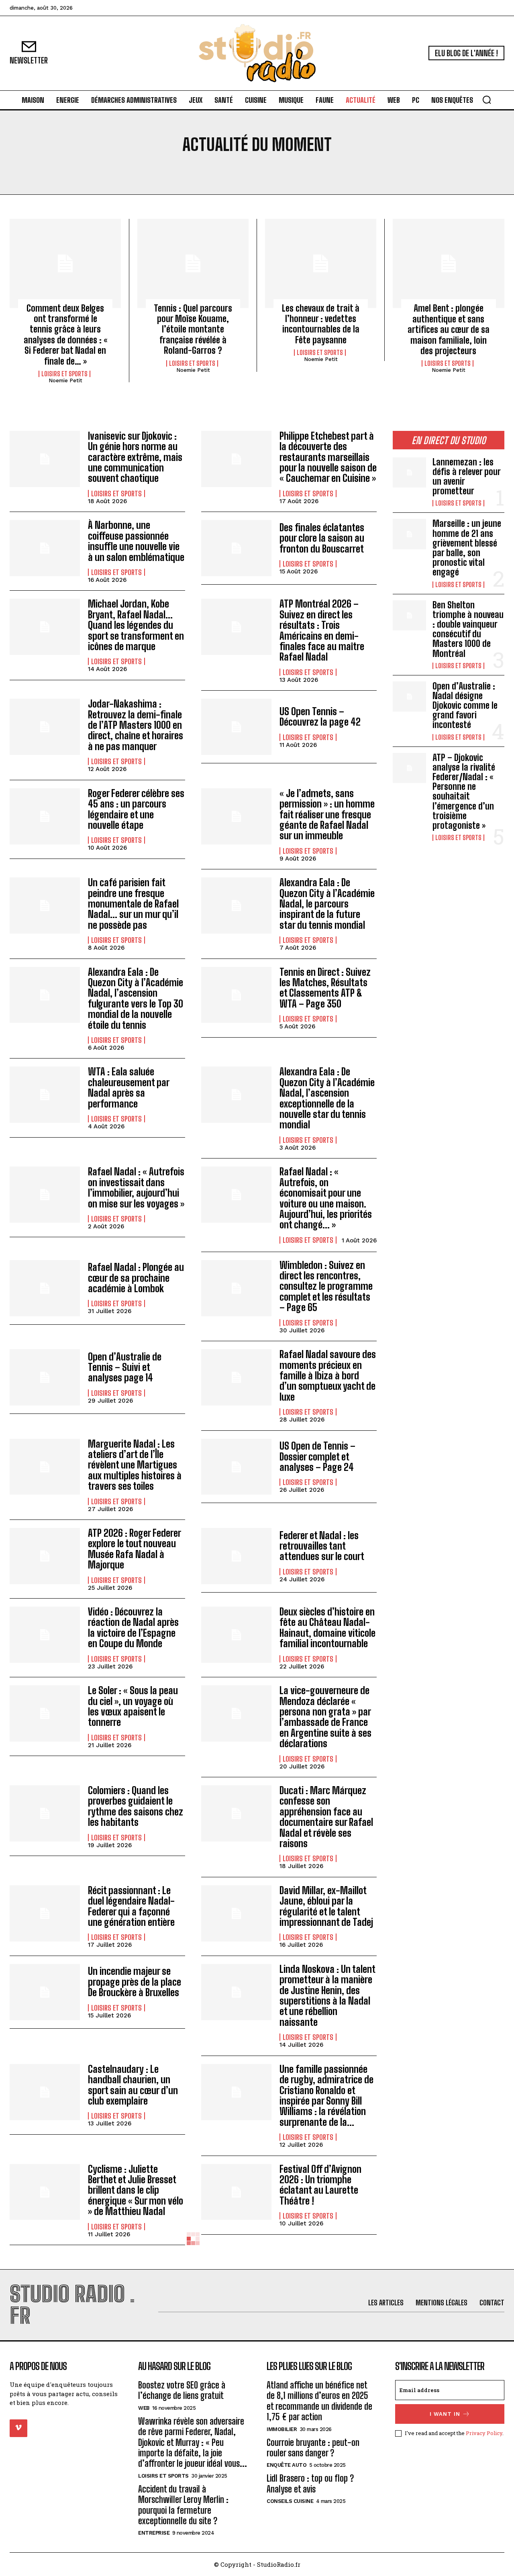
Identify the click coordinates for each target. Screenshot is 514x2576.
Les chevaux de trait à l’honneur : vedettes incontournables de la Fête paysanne (321, 324)
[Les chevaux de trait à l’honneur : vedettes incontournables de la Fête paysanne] (321, 263)
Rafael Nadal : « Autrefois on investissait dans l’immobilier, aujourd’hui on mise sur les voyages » (136, 1187)
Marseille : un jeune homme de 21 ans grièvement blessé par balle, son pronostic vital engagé (467, 548)
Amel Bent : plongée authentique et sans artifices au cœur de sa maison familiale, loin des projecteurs (449, 329)
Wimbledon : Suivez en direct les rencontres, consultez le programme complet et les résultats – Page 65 (326, 1286)
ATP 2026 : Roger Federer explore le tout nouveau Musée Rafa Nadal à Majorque (135, 1549)
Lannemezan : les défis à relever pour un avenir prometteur (467, 477)
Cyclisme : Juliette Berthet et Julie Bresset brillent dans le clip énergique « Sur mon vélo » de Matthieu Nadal (136, 2190)
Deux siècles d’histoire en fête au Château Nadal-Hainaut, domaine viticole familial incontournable (327, 1628)
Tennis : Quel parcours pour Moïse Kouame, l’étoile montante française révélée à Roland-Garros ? (193, 329)
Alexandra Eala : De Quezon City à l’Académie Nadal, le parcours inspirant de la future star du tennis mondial (327, 904)
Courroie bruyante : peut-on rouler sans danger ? (313, 2448)
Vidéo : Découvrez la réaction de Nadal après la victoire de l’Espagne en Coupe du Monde (133, 1628)
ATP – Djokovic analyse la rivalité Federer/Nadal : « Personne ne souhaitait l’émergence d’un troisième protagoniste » (464, 791)
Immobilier (282, 2429)
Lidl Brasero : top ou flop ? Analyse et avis (310, 2483)
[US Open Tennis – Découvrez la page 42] (236, 727)
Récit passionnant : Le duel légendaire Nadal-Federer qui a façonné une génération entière (131, 1906)
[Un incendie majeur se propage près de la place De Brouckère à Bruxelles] (45, 1992)
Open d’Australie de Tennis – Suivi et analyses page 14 (125, 1367)
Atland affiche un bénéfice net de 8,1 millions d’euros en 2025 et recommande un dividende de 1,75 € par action (319, 2401)
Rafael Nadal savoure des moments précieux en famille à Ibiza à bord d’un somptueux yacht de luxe (328, 1376)
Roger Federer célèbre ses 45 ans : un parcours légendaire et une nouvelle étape (136, 809)
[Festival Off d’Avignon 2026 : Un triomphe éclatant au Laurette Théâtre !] (236, 2192)
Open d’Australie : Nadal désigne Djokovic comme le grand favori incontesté (465, 706)
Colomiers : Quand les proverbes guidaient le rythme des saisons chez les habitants (136, 1806)
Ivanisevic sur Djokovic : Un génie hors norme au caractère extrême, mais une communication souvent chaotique (135, 457)
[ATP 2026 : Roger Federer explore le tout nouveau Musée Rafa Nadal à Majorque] (45, 1556)
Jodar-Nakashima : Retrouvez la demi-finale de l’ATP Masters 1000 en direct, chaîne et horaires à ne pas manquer (136, 725)
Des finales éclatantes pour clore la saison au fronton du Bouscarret (322, 538)
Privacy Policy (484, 2433)
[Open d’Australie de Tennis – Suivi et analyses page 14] (45, 1377)
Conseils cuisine (290, 2501)
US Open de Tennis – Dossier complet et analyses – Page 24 (317, 1456)
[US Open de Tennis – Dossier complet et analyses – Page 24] (236, 1467)
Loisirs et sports (64, 374)
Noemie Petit (65, 380)
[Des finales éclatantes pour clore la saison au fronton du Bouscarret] (236, 548)
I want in (445, 2414)
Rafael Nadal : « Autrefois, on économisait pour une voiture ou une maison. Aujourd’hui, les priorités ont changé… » (326, 1198)
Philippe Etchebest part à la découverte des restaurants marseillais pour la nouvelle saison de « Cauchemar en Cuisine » (328, 457)
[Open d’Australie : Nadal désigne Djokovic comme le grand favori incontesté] (409, 697)
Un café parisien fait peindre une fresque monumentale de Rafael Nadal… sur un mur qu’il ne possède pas (133, 904)
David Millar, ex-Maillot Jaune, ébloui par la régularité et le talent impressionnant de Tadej (326, 1906)
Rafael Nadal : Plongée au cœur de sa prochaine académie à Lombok (136, 1278)
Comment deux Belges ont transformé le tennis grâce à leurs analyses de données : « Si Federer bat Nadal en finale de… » (65, 335)
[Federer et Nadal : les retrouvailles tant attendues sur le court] (236, 1556)
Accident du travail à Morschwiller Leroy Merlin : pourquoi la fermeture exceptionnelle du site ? (183, 2505)
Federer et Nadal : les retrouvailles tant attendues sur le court (322, 1546)
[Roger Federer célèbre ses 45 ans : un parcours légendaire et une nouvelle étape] (45, 816)
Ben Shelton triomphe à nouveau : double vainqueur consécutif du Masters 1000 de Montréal (468, 629)
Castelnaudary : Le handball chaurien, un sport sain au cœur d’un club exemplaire (133, 2085)
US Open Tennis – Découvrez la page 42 (320, 717)
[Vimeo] (18, 2428)
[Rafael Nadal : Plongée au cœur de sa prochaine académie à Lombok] (45, 1288)
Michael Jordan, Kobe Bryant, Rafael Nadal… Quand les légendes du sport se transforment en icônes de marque (136, 625)
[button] (487, 100)
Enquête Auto (287, 2465)
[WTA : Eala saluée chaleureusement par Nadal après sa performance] (45, 1095)
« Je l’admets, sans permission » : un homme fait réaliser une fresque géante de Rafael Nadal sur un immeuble (327, 815)
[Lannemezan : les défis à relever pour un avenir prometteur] (409, 472)
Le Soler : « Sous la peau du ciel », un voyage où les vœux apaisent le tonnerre (133, 1706)
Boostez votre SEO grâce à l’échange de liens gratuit (182, 2390)
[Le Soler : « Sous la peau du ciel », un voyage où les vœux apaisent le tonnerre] (45, 1713)
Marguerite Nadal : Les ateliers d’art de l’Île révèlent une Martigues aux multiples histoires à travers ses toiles (135, 1465)
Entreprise (154, 2533)
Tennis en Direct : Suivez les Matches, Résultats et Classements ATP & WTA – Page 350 (325, 988)
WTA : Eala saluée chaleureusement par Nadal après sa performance (129, 1087)
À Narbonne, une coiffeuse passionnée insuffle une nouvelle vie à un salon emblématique (136, 541)
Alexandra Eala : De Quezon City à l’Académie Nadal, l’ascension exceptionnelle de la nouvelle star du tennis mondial (327, 1098)
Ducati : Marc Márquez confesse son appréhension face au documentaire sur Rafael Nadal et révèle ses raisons (326, 1817)
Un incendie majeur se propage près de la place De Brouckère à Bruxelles (135, 1982)
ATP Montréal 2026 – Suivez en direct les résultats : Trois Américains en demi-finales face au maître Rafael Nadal (322, 630)
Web (144, 2408)
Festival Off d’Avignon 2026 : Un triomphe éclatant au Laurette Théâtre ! (320, 2185)
